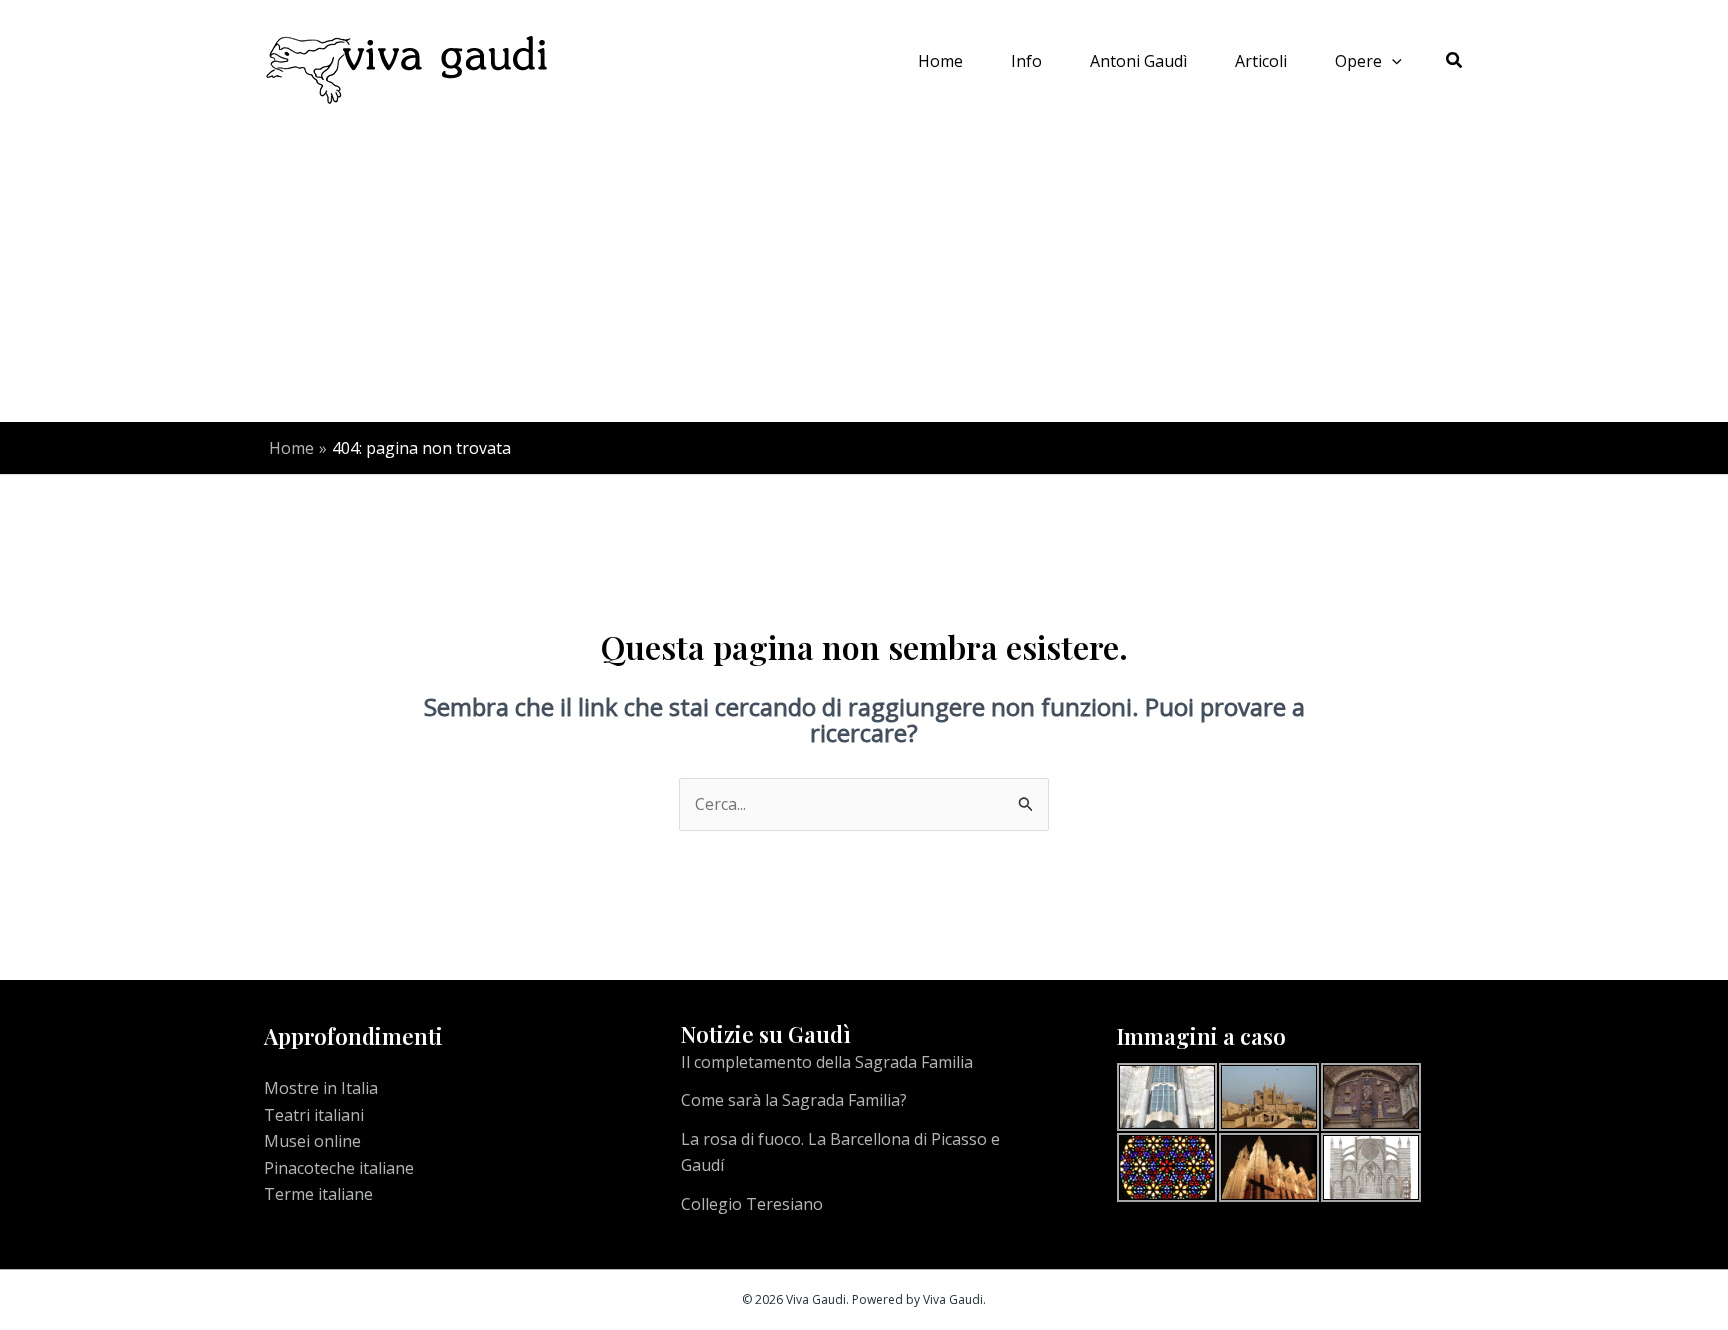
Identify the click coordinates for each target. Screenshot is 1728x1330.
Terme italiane (318, 1194)
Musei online (312, 1141)
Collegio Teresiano (752, 1204)
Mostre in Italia (321, 1088)
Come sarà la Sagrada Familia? (794, 1100)
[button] (1392, 61)
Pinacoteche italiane (339, 1168)
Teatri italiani (314, 1115)
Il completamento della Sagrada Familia (827, 1062)
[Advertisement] (864, 272)
